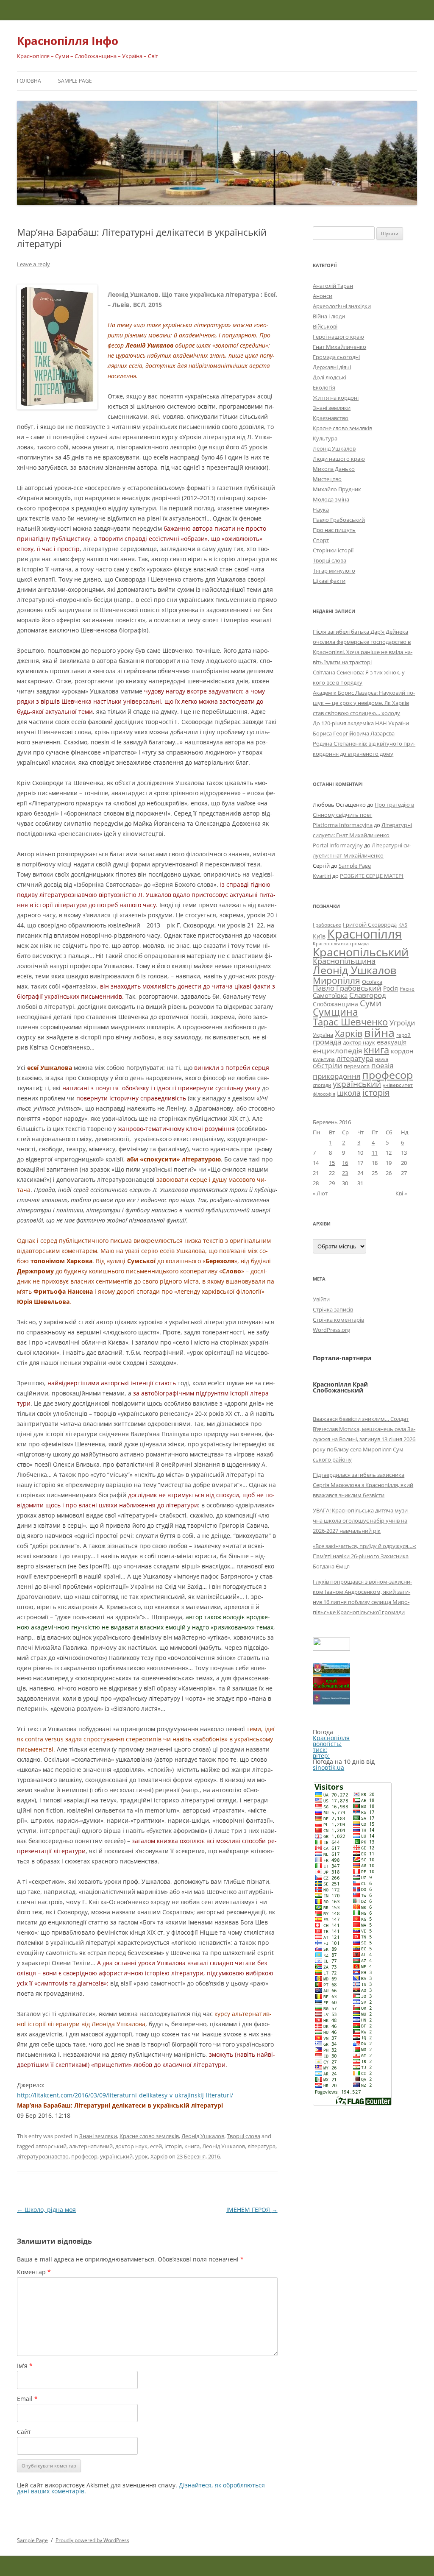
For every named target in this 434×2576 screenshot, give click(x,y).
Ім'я (25, 2366)
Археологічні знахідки (342, 306)
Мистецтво (327, 479)
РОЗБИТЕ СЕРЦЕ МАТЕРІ (372, 876)
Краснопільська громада (341, 943)
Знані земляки (98, 2136)
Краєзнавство (331, 418)
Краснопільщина (344, 961)
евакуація (392, 1042)
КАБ (403, 925)
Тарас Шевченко (350, 1022)
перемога (357, 1066)
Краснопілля (364, 934)
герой (403, 1035)
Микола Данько (334, 469)
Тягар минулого (334, 571)
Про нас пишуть (334, 530)
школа (349, 1093)
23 (345, 1173)
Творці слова (243, 2136)
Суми (371, 1003)
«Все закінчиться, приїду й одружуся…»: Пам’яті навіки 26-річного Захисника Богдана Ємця (364, 1556)
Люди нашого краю (339, 459)
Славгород (368, 995)
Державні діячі (332, 367)
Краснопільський (361, 952)
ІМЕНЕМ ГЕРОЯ (252, 2210)
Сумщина (335, 1012)
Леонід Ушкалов (203, 2136)
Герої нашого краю (338, 337)
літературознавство (43, 2156)
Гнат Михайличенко (339, 347)
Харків (159, 2156)
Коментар (34, 2272)
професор (84, 2156)
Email (27, 2399)
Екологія (324, 387)
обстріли (327, 1066)
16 (345, 1163)
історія (173, 2146)
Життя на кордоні (336, 398)
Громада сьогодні (336, 357)
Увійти (321, 1299)
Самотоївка (330, 995)
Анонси (323, 296)
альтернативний (91, 2146)
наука (382, 1059)
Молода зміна (331, 499)
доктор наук (131, 2146)
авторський (51, 2146)
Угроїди (402, 1023)
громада (327, 1042)
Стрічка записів (333, 1309)
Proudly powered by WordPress (92, 2540)
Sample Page (75, 81)
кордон (402, 1051)
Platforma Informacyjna (343, 825)
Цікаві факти (329, 581)
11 (375, 1153)
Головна (29, 81)
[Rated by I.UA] (331, 1648)
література (262, 2146)
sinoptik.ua (328, 1767)
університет (398, 1085)
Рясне (407, 989)
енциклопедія (337, 1051)
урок (142, 2156)
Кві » (401, 1193)
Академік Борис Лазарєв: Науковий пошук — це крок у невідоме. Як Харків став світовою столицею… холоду (364, 703)
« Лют (320, 1193)
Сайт (24, 2432)
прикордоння (337, 1076)
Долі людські (330, 377)
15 (332, 1163)
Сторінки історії (333, 550)
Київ (319, 936)
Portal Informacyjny (338, 845)
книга (192, 2146)
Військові (325, 326)
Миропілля (337, 980)
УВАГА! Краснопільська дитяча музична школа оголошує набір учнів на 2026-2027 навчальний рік (361, 1521)
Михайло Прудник (337, 489)
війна (379, 1032)
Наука (321, 510)
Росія (391, 988)
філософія (324, 1094)
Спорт (321, 540)
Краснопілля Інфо (68, 41)
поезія (382, 1065)
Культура (325, 438)
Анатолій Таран (333, 286)
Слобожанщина (335, 1004)
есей (156, 2146)
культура (324, 1059)
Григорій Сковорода (370, 925)
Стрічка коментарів (338, 1320)
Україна (323, 1035)
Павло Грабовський (339, 520)
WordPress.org (331, 1330)
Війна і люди (329, 316)
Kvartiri (322, 876)
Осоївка (372, 982)
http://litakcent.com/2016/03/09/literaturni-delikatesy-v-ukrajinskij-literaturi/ (125, 2095)
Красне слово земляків (149, 2136)
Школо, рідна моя (46, 2210)
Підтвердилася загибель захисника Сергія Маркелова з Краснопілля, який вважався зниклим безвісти (363, 1485)
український (116, 2156)
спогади (322, 1085)
